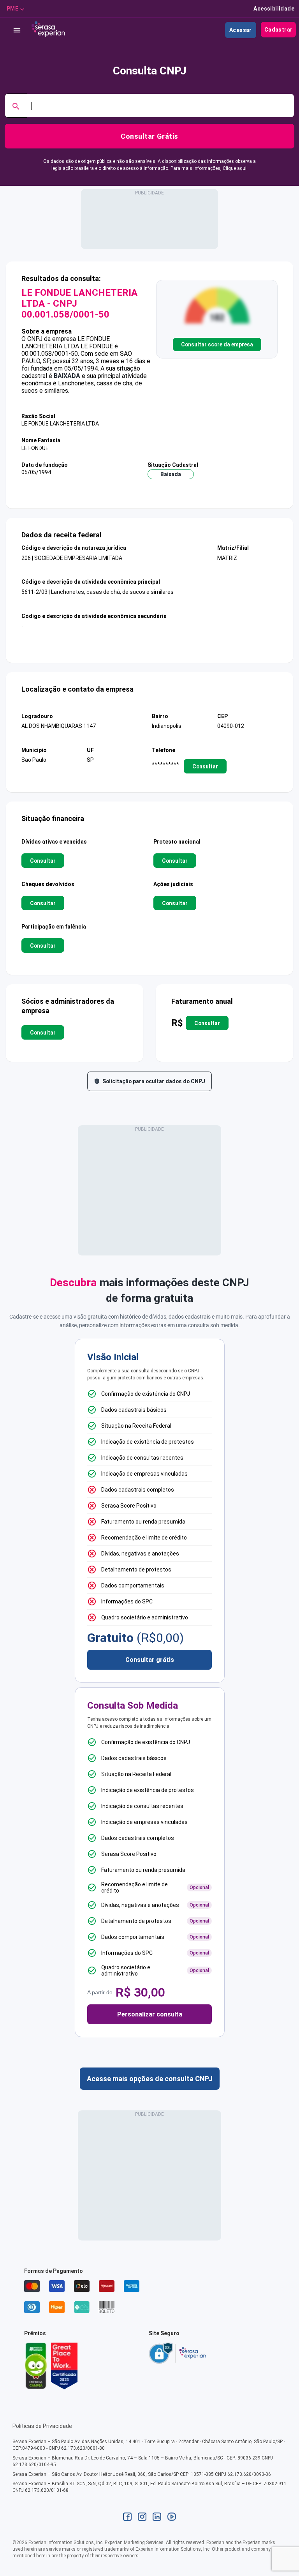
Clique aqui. (235, 168)
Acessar (241, 30)
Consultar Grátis (149, 136)
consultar (205, 766)
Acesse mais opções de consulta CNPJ (150, 2079)
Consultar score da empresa (217, 344)
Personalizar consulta (150, 2014)
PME (12, 9)
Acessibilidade (274, 9)
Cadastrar (279, 30)
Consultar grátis (150, 1660)
